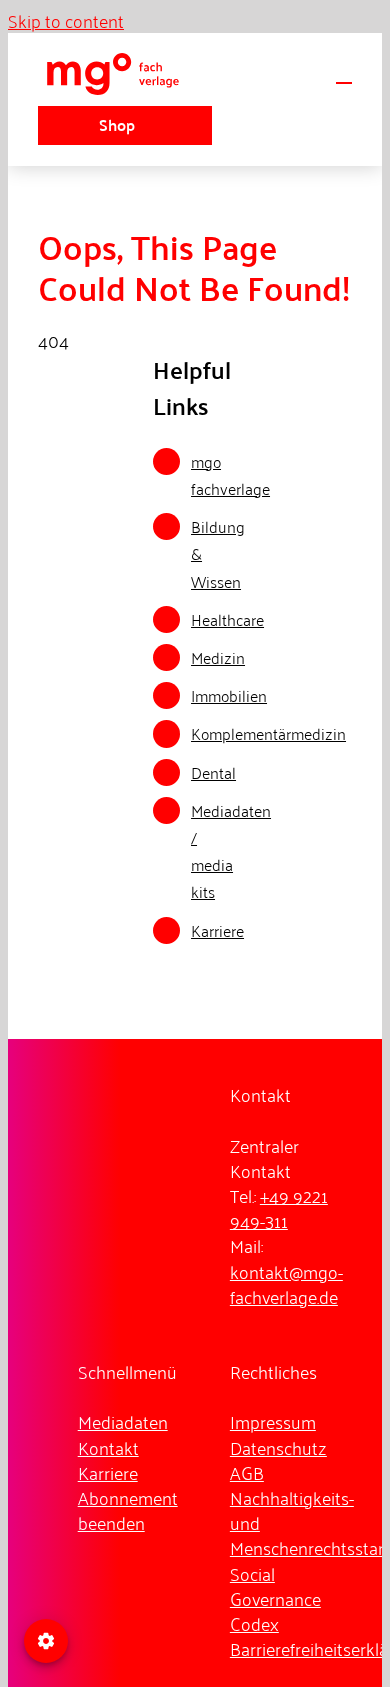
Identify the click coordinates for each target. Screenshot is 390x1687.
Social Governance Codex (275, 1598)
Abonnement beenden (128, 1509)
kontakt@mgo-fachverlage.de (286, 1283)
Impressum (273, 1421)
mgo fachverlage (230, 474)
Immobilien (229, 695)
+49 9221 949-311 (279, 1207)
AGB (247, 1472)
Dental (213, 772)
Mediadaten (123, 1421)
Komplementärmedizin (268, 733)
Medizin (218, 657)
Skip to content (66, 20)
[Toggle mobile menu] (344, 73)
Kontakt (108, 1447)
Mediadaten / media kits (231, 851)
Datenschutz (278, 1447)
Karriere (217, 930)
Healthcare (227, 619)
